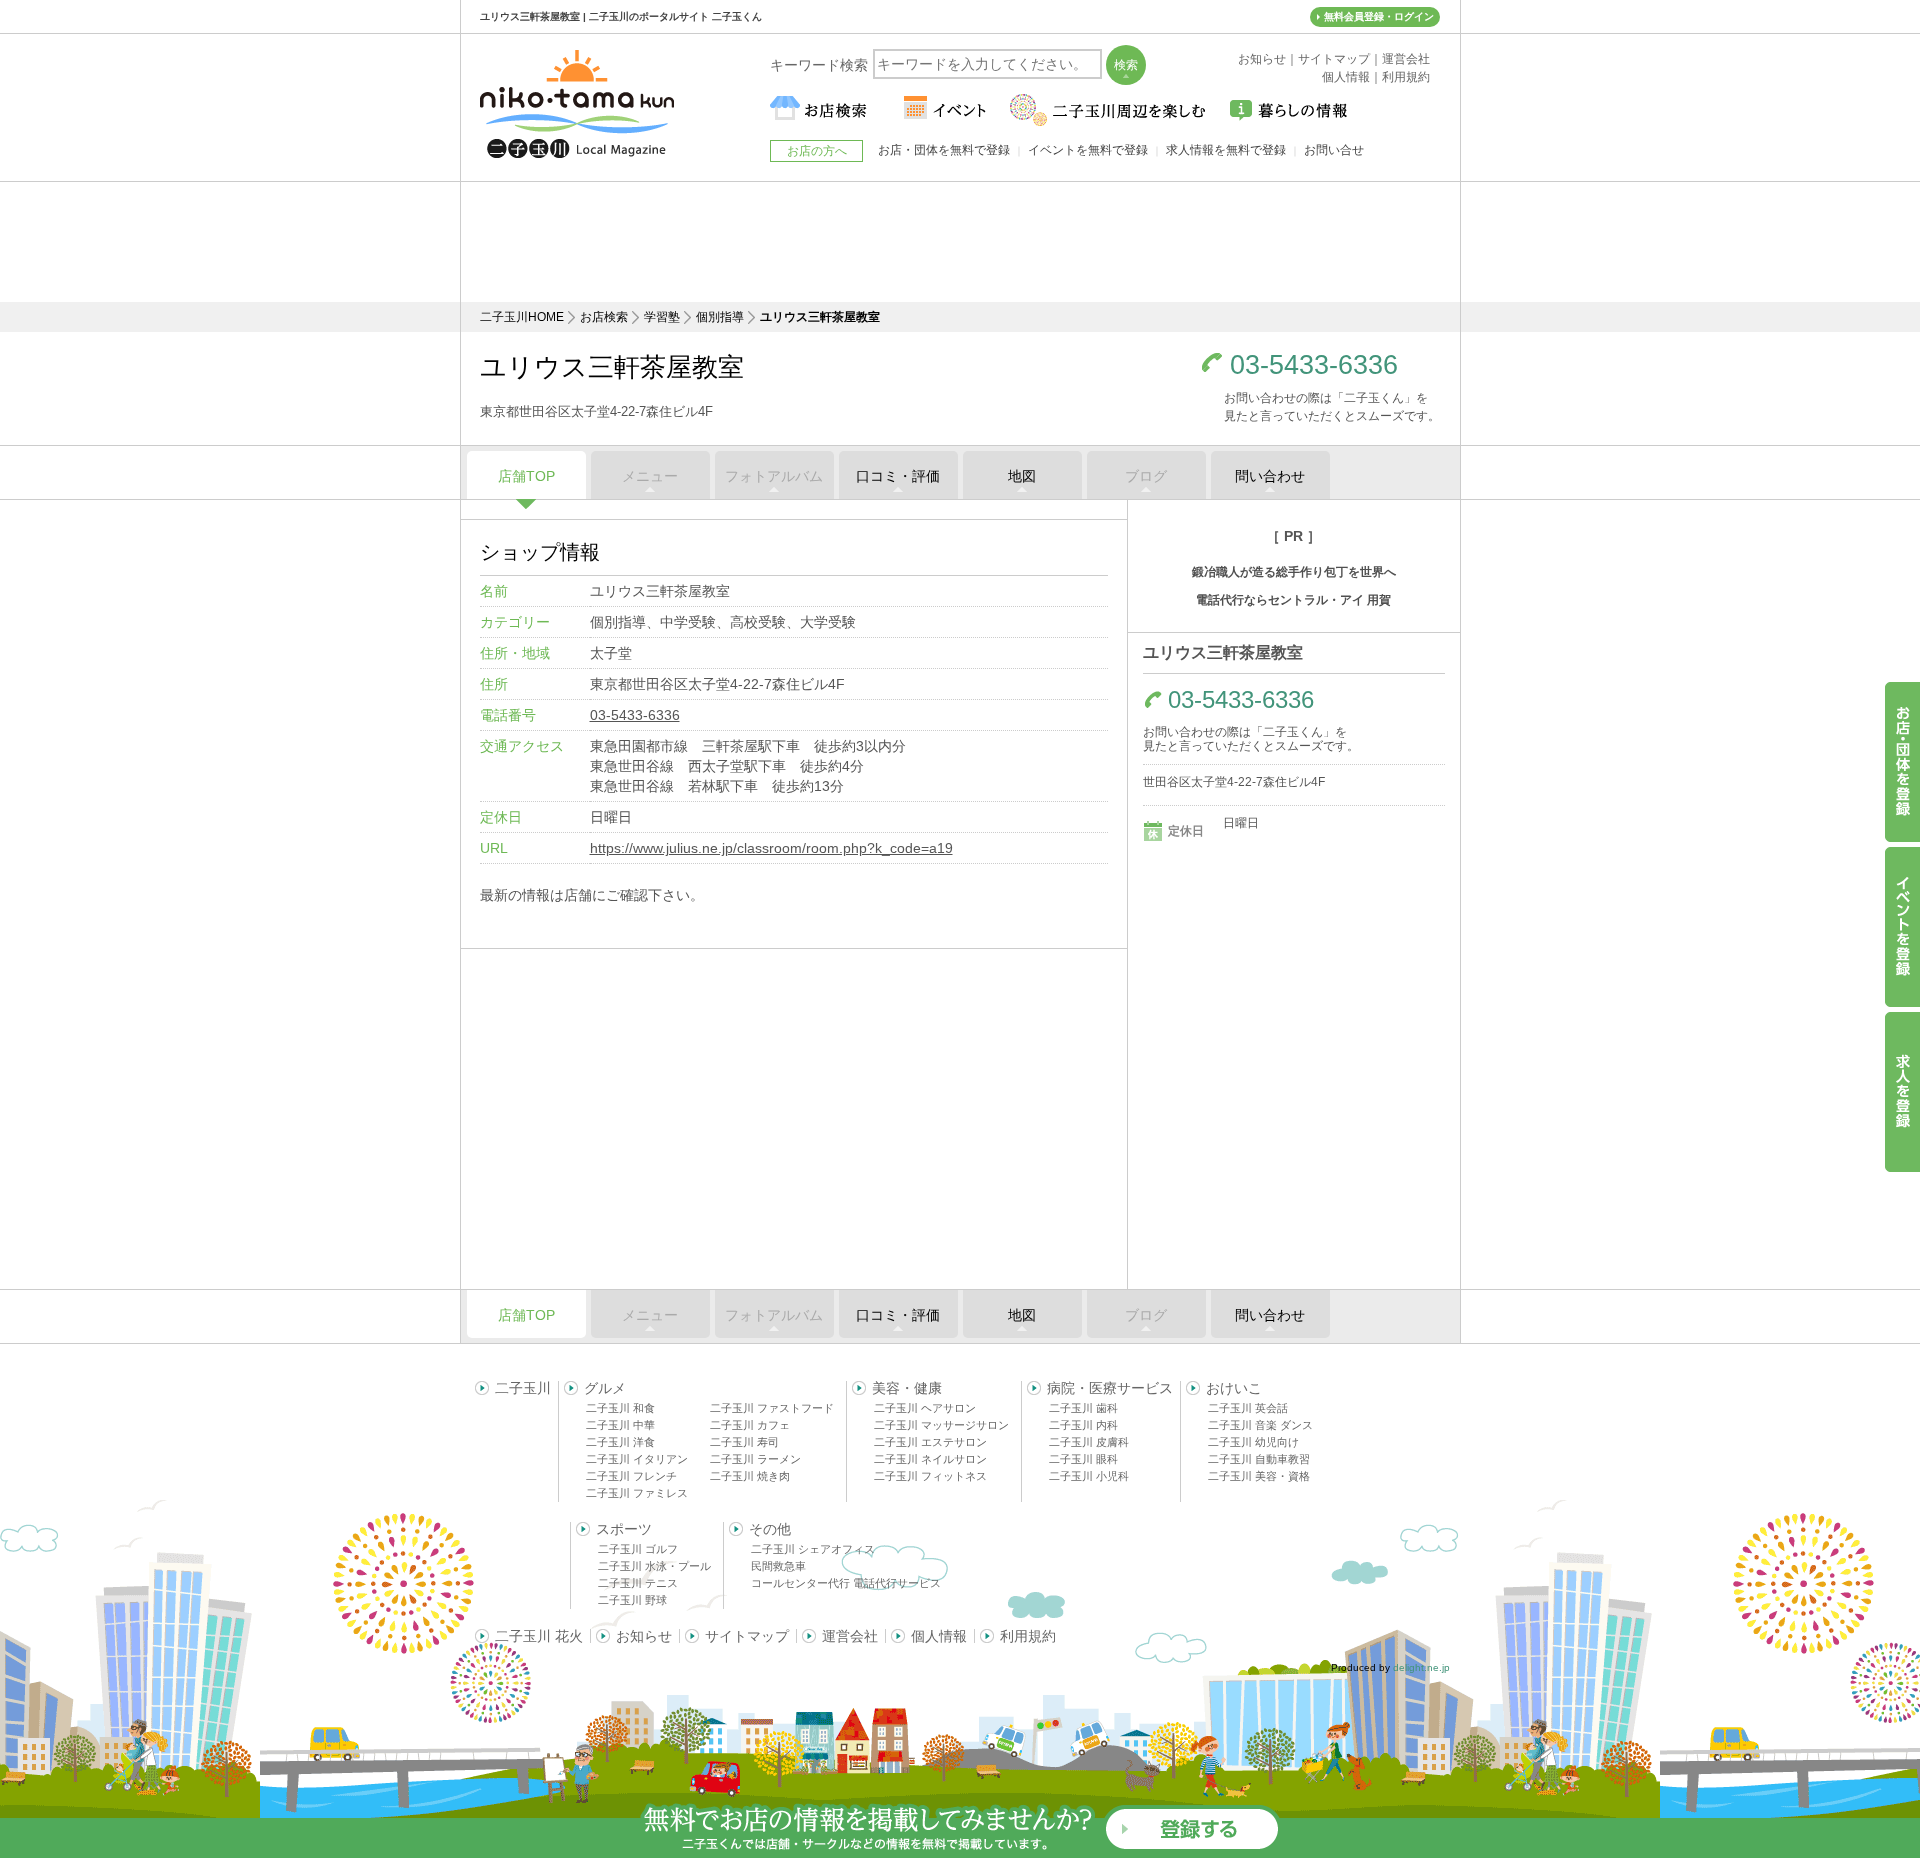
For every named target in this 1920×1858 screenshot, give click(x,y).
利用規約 (1028, 1636)
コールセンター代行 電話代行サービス (846, 1583)
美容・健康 (907, 1388)
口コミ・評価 (898, 476)
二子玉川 (523, 1388)
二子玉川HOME (522, 317)
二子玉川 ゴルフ (638, 1549)
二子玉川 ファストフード (772, 1408)
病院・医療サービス (1110, 1388)
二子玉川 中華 (620, 1425)
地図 (1022, 476)
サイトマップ (747, 1636)
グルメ (605, 1388)
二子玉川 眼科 (1083, 1459)
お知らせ (644, 1636)
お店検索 (604, 317)
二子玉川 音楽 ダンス (1260, 1425)
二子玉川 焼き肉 (750, 1476)
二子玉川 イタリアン (637, 1459)
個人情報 (939, 1636)
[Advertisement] (960, 242)
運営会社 (850, 1636)
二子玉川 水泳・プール (654, 1566)
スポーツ (624, 1529)
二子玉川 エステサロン (930, 1442)
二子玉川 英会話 (1248, 1408)
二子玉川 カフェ (750, 1425)
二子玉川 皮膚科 (1089, 1442)
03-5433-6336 (1314, 365)
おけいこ (1234, 1388)
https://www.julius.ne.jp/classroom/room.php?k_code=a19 (771, 848)
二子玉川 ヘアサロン (925, 1408)
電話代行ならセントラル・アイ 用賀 (1293, 600)
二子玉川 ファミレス (637, 1493)
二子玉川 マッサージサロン (941, 1425)
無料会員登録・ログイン (1379, 16)
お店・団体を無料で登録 (944, 150)
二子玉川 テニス (638, 1583)
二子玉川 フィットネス (930, 1476)
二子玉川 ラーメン (755, 1459)
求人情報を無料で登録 (1226, 150)
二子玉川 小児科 (1089, 1476)
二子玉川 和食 (620, 1408)
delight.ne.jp (1421, 1667)
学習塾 (662, 317)
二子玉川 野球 (632, 1600)
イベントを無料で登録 (1088, 150)
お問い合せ (1334, 150)
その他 (770, 1529)
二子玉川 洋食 (620, 1442)
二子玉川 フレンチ (631, 1476)
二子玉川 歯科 (1083, 1408)
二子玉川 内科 (1083, 1425)
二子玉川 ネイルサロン (930, 1459)
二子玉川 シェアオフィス (813, 1549)
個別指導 (720, 317)
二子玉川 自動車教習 (1259, 1459)
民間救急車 (778, 1566)
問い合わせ (1270, 476)
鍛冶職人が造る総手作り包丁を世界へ (1294, 572)
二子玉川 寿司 (744, 1442)
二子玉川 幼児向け (1253, 1442)
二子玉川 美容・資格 (1259, 1476)
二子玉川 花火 (539, 1636)
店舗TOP (526, 476)
